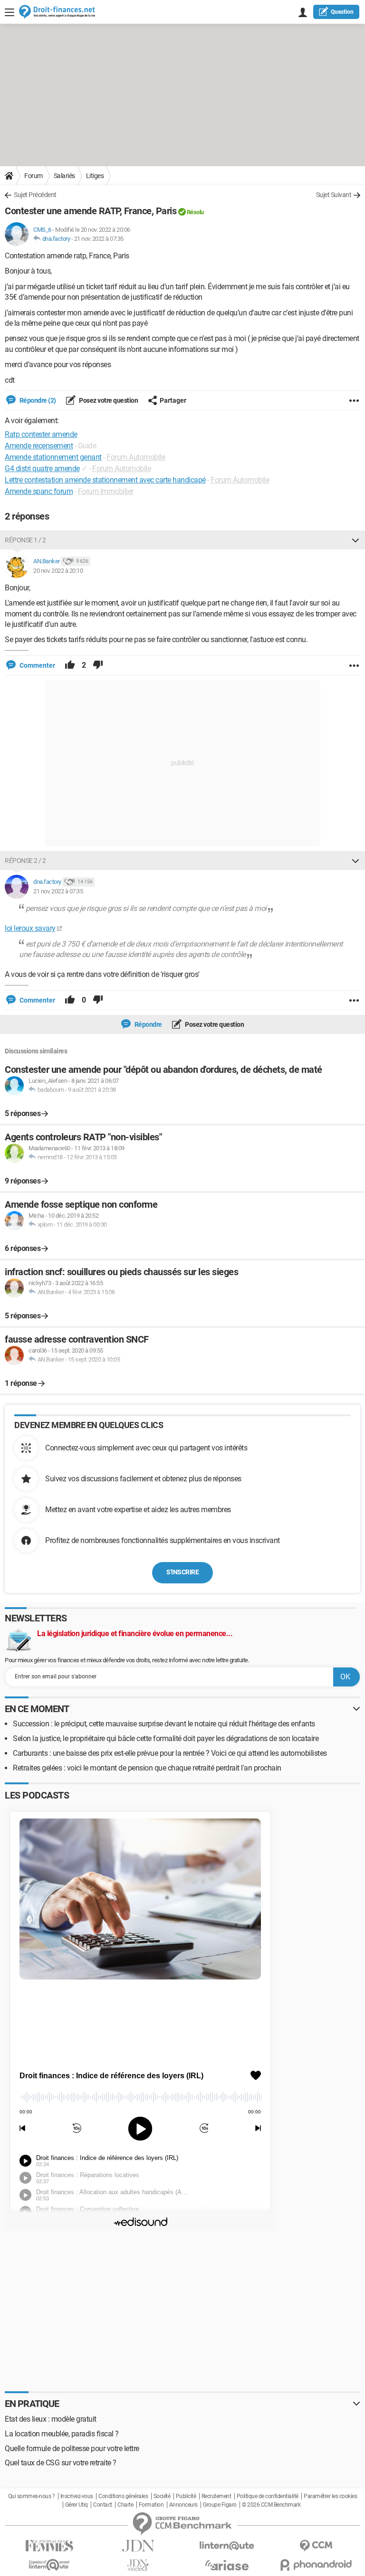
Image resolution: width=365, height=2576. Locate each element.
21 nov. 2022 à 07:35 (99, 239)
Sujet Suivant (334, 195)
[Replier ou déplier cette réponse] (355, 540)
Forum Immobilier (106, 491)
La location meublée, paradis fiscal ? (62, 2434)
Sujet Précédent (35, 195)
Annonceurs (183, 2505)
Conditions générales (123, 2496)
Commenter (37, 665)
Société (162, 2496)
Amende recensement (39, 446)
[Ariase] (227, 2565)
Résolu (195, 212)
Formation (151, 2505)
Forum (34, 176)
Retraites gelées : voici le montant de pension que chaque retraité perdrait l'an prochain (147, 1768)
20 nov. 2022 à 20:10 (58, 571)
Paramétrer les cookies (330, 2496)
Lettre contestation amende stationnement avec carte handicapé (105, 480)
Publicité (186, 2496)
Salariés (64, 176)
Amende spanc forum (39, 491)
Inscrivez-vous (77, 2496)
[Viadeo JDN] (138, 2565)
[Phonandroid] (316, 2565)
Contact (103, 2505)
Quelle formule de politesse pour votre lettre (72, 2448)
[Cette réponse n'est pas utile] (98, 665)
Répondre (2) (37, 400)
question (342, 12)
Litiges (95, 176)
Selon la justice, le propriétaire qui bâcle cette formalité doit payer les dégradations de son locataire (166, 1738)
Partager (173, 400)
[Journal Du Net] (138, 2546)
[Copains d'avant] (49, 2565)
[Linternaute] (227, 2546)
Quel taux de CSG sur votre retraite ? (61, 2463)
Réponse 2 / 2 (25, 861)
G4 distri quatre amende (42, 469)
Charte (125, 2505)
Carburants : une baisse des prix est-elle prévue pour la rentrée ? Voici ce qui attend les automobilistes (170, 1753)
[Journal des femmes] (49, 2546)
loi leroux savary (30, 928)
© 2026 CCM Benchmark (271, 2505)
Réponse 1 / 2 (25, 540)
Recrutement (216, 2496)
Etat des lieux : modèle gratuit (51, 2419)
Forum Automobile (136, 457)
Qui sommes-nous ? (32, 2496)
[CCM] (316, 2546)
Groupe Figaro (220, 2505)
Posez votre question (108, 400)
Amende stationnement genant (53, 457)
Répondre (148, 1024)
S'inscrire (182, 1572)
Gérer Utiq (77, 2505)
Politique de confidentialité (268, 2496)
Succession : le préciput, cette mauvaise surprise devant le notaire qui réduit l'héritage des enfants (164, 1724)
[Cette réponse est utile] (70, 665)
